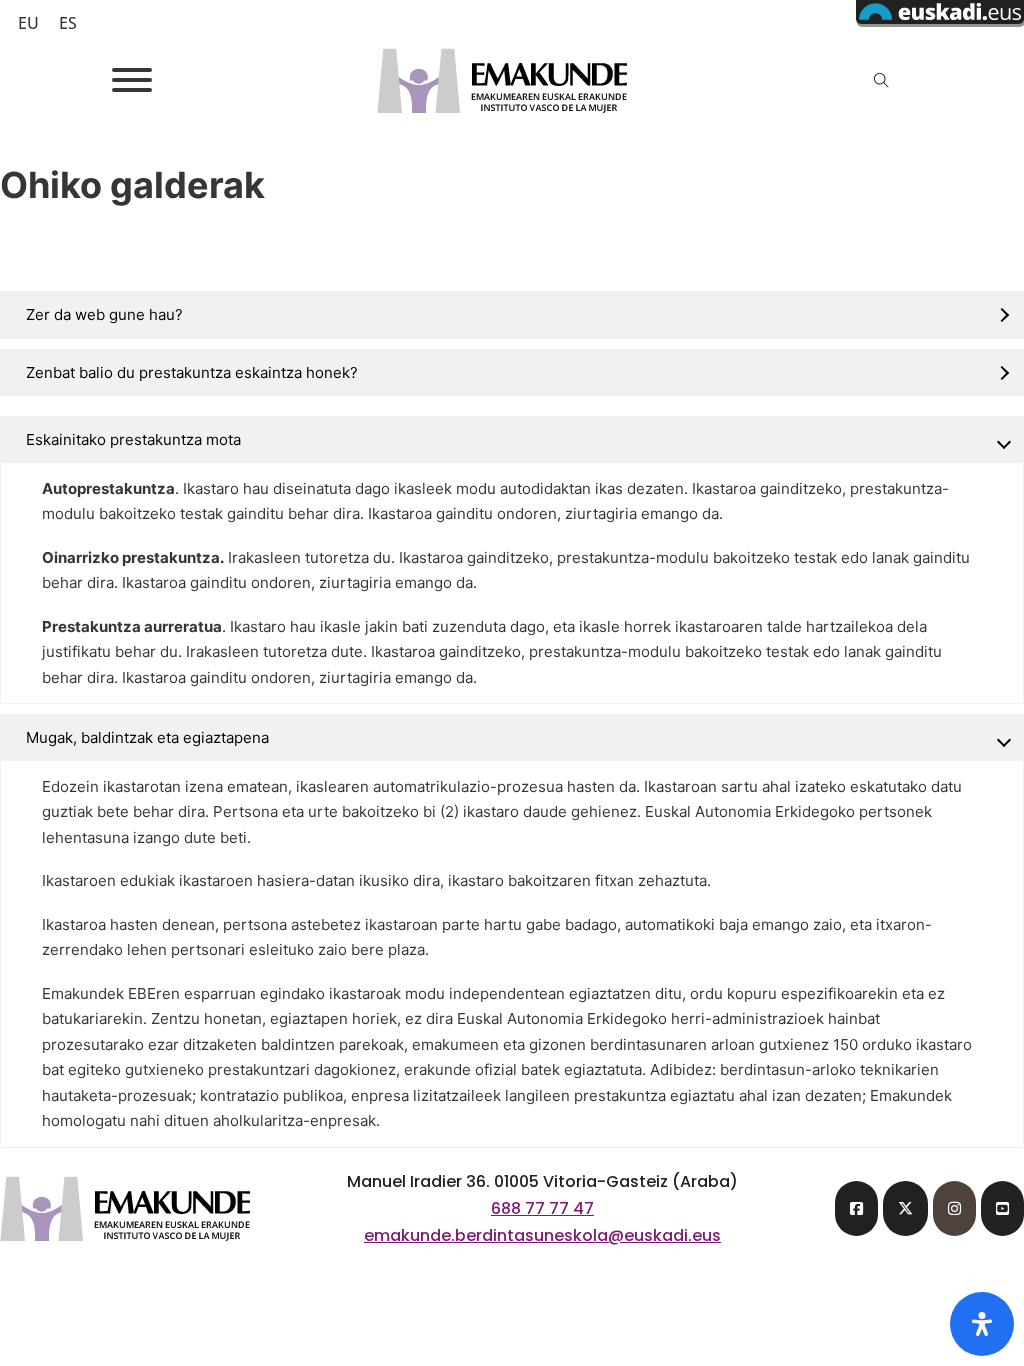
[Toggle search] (882, 80)
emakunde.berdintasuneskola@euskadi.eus (542, 1235)
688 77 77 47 (542, 1208)
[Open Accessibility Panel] (982, 1324)
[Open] (132, 80)
